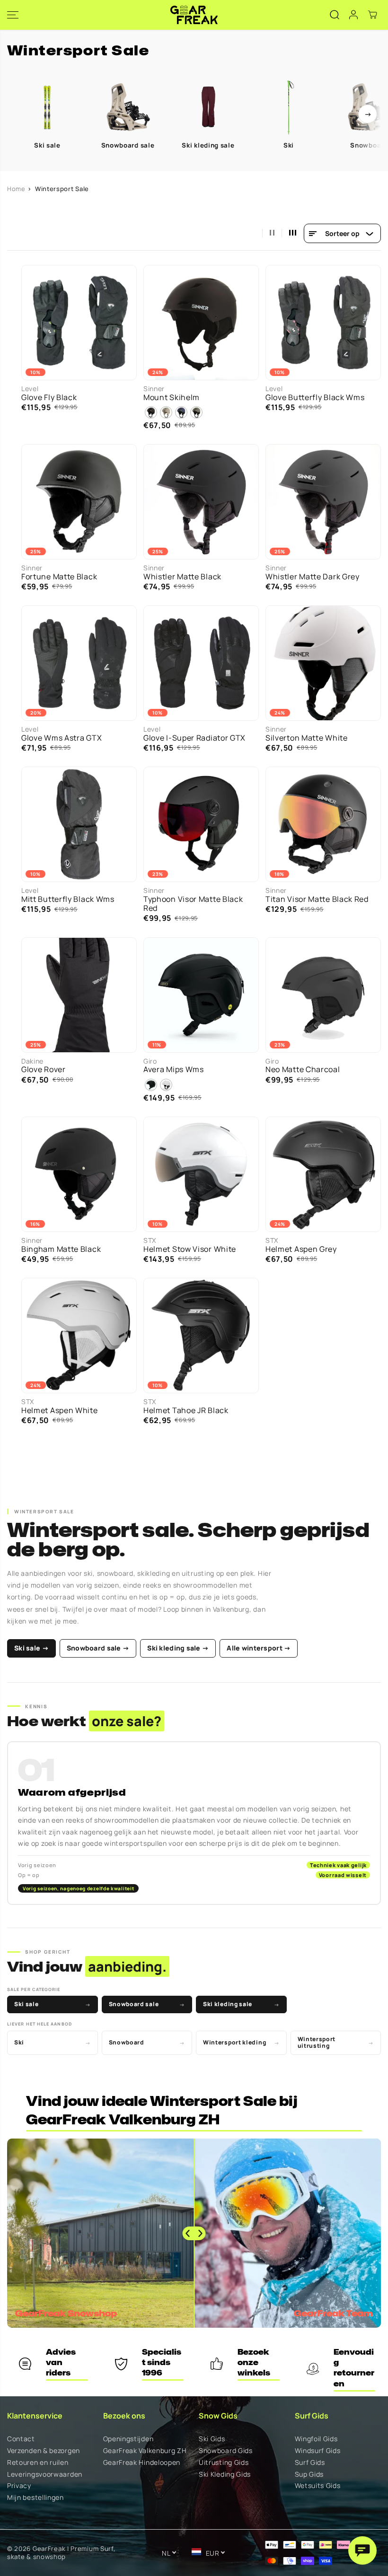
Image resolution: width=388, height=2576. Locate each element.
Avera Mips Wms (174, 1070)
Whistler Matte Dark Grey (313, 577)
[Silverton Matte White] (323, 663)
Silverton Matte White (307, 738)
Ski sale (53, 2004)
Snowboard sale (147, 2004)
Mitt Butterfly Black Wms (68, 899)
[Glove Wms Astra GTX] (79, 663)
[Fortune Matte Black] (79, 502)
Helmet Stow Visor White (190, 1249)
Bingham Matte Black (61, 1249)
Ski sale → (31, 1648)
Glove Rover (44, 1070)
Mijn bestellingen (35, 2498)
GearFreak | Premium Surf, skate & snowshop (61, 2553)
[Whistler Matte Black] (201, 502)
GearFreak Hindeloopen (142, 2463)
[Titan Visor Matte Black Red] (323, 824)
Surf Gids (310, 2463)
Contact (21, 2439)
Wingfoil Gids (316, 2439)
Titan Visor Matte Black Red (317, 899)
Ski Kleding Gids (225, 2475)
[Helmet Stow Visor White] (201, 1174)
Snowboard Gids (226, 2451)
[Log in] (353, 15)
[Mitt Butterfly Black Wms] (79, 824)
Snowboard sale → (98, 1648)
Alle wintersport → (259, 1648)
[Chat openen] (362, 2550)
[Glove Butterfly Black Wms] (323, 323)
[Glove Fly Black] (79, 323)
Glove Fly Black (49, 397)
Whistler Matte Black (182, 577)
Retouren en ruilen (38, 2463)
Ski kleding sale (241, 2004)
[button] (13, 15)
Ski (53, 2042)
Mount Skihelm (172, 397)
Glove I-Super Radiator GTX (194, 738)
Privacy (19, 2486)
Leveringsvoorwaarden (45, 2475)
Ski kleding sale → (178, 1648)
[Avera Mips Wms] (201, 995)
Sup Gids (309, 2475)
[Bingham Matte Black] (79, 1174)
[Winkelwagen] (372, 15)
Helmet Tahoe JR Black (186, 1410)
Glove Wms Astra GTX (62, 738)
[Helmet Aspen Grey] (323, 1174)
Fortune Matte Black (59, 577)
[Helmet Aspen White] (79, 1336)
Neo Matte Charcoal (303, 1070)
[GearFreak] (194, 15)
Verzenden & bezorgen (44, 2451)
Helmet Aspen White (60, 1410)
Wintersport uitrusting (336, 2042)
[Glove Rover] (79, 995)
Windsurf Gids (318, 2451)
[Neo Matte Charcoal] (323, 995)
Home (16, 189)
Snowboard (147, 2042)
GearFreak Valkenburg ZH (145, 2451)
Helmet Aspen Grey (301, 1249)
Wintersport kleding (241, 2042)
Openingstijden (128, 2439)
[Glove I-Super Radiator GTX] (201, 663)
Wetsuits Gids (318, 2486)
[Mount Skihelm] (201, 323)
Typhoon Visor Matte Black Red (193, 904)
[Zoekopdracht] (335, 15)
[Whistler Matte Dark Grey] (323, 502)
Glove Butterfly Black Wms (315, 397)
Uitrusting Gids (224, 2463)
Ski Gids (212, 2439)
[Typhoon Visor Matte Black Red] (201, 824)
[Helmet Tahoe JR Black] (201, 1336)
